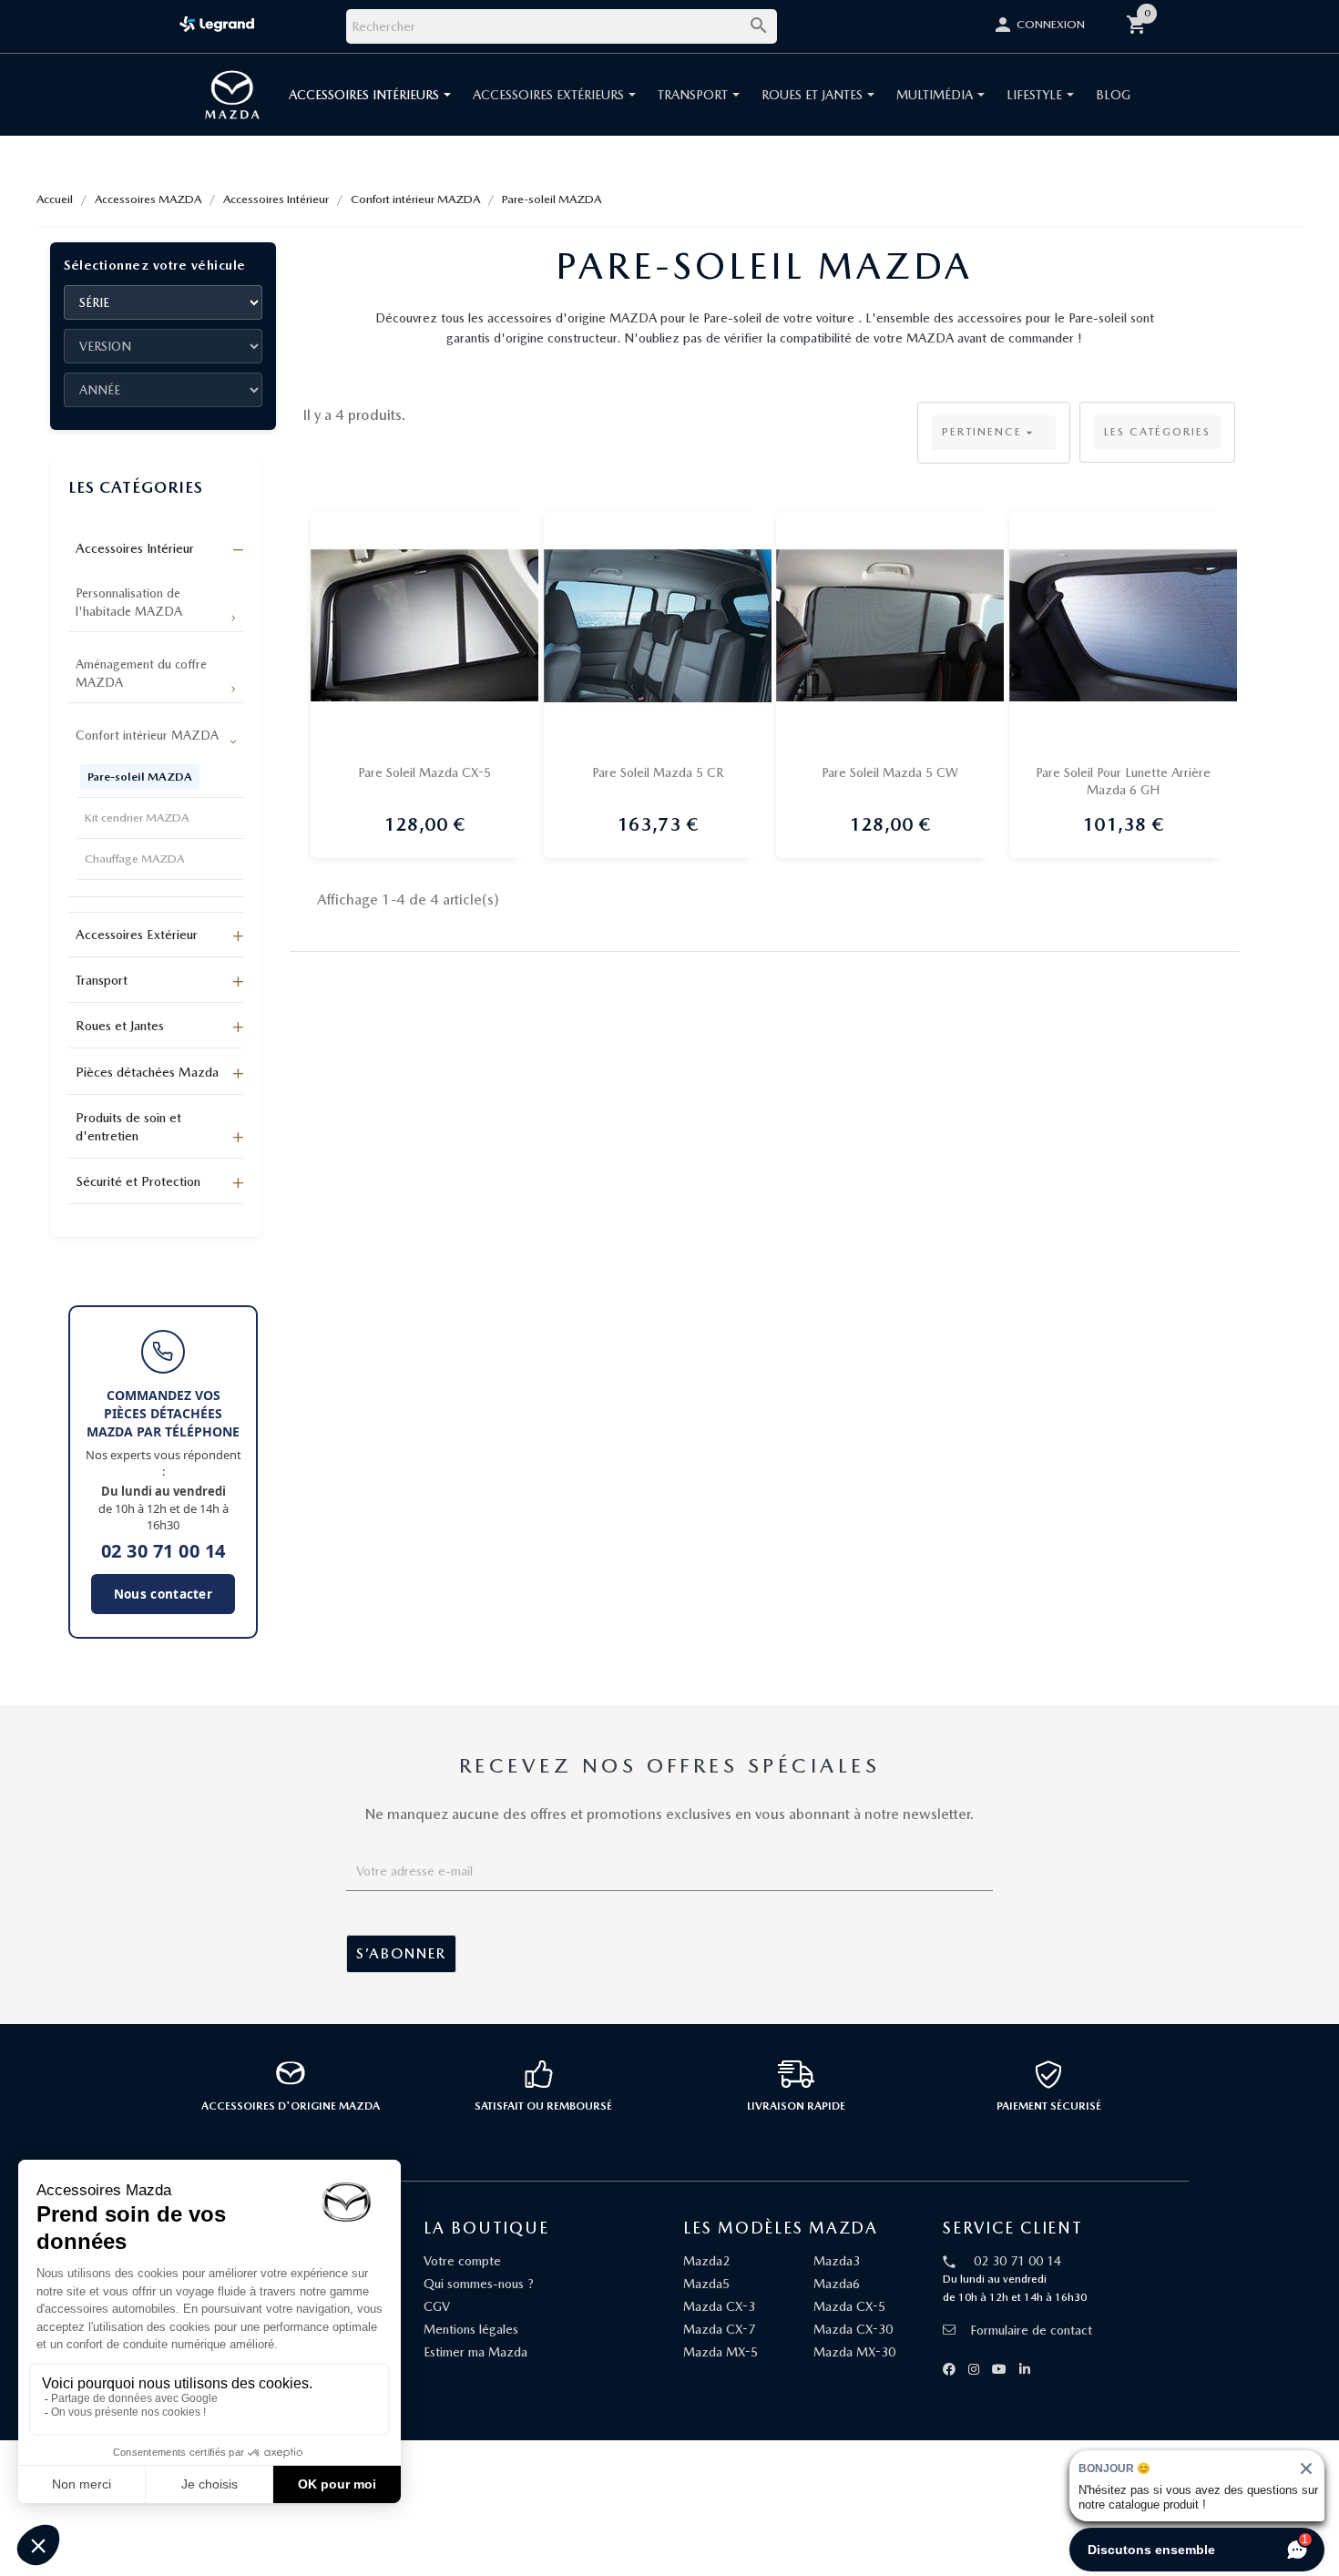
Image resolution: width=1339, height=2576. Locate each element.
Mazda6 (837, 2284)
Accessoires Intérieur (135, 548)
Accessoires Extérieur (137, 935)
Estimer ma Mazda (475, 2352)
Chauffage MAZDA (134, 859)
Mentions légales (471, 2329)
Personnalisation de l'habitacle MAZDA (129, 602)
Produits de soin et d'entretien (128, 1127)
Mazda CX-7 (719, 2329)
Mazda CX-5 (849, 2306)
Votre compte (462, 2261)
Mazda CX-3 (719, 2306)
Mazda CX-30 (853, 2329)
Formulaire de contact (1031, 2330)
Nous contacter (163, 1594)
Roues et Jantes (120, 1026)
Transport (102, 980)
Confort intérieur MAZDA (147, 735)
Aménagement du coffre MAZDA (141, 673)
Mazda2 (706, 2261)
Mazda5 (706, 2284)
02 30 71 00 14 (164, 1551)
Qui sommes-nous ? (479, 2284)
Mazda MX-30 (854, 2352)
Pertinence (989, 433)
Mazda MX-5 (721, 2352)
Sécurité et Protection (138, 1181)
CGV (437, 2306)
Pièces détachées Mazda (147, 1072)
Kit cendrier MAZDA (137, 818)
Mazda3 (837, 2261)
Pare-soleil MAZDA (140, 777)
